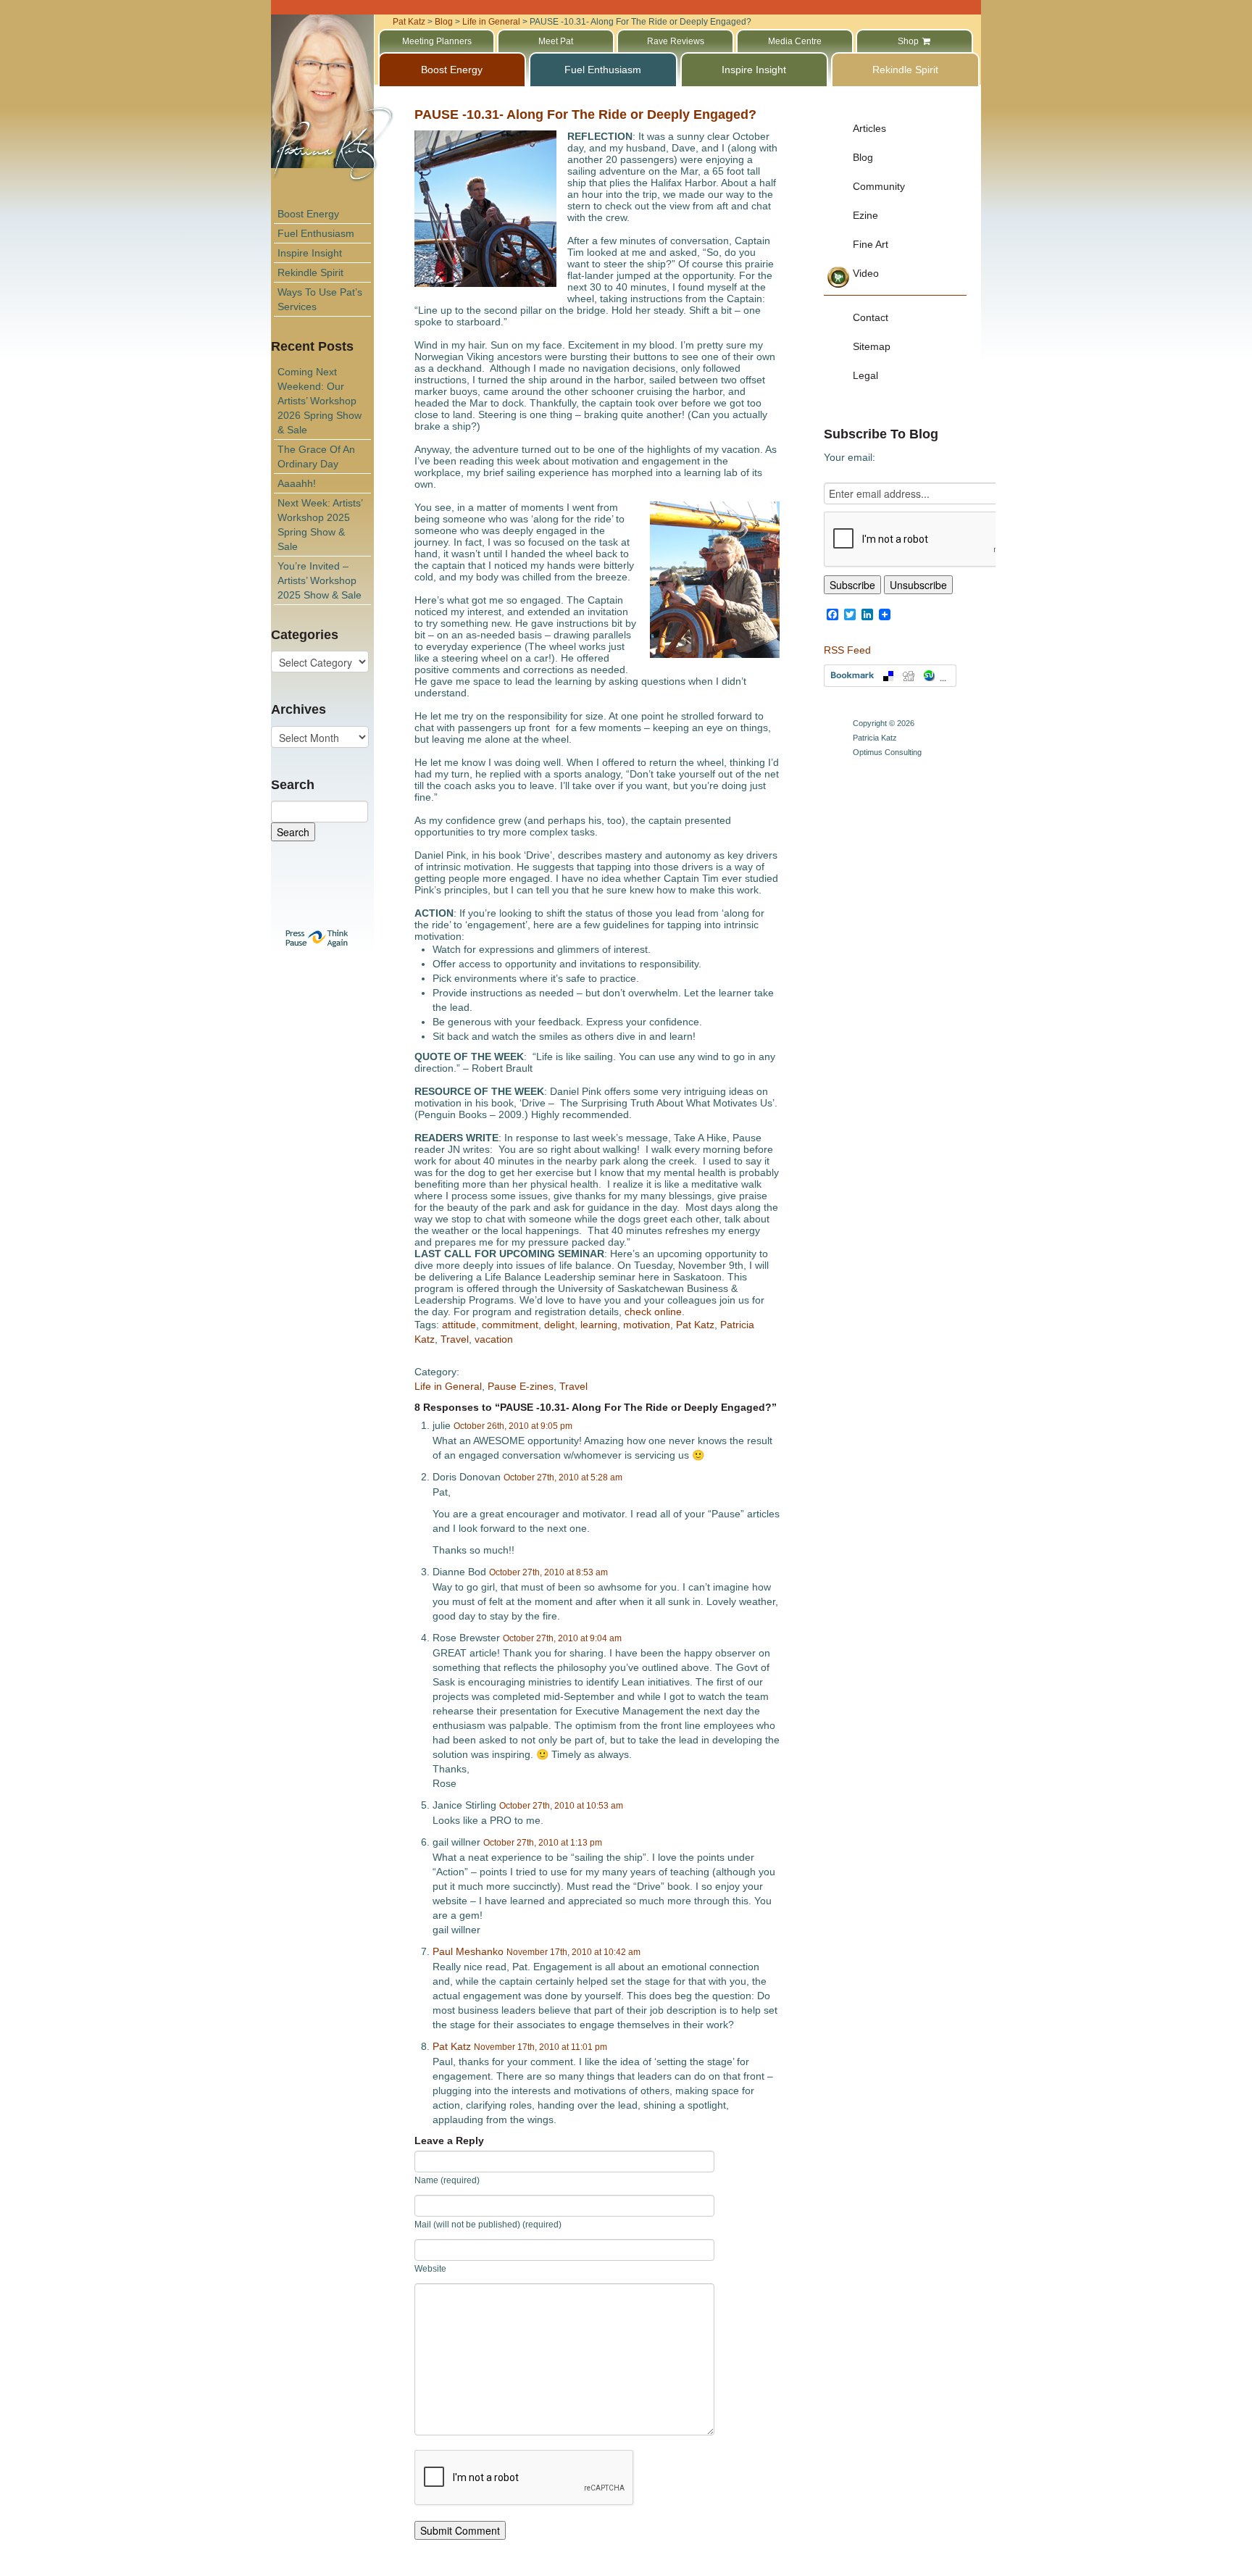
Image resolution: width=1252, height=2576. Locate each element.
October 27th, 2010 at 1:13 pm (543, 1843)
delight (559, 1325)
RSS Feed (847, 650)
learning (599, 1325)
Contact (871, 317)
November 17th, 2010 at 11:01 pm (541, 2047)
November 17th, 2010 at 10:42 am (573, 1952)
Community (879, 186)
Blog (863, 157)
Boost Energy (308, 214)
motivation (647, 1325)
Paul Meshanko (468, 1951)
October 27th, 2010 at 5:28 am (563, 1477)
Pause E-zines (521, 1386)
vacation (494, 1339)
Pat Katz (695, 1325)
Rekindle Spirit (310, 272)
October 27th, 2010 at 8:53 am (548, 1572)
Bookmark (890, 676)
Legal (865, 375)
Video (866, 273)
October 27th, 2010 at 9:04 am (562, 1638)
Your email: (850, 457)
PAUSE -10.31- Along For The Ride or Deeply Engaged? (585, 114)
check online (653, 1312)
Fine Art (871, 244)
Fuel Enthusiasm (316, 233)
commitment (510, 1325)
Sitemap (872, 346)
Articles (869, 128)
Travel (455, 1339)
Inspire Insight (310, 253)
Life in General (448, 1386)
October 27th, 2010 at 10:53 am (561, 1806)
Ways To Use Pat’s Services (320, 299)
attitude (459, 1325)
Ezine (865, 215)
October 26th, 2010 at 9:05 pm (513, 1426)
